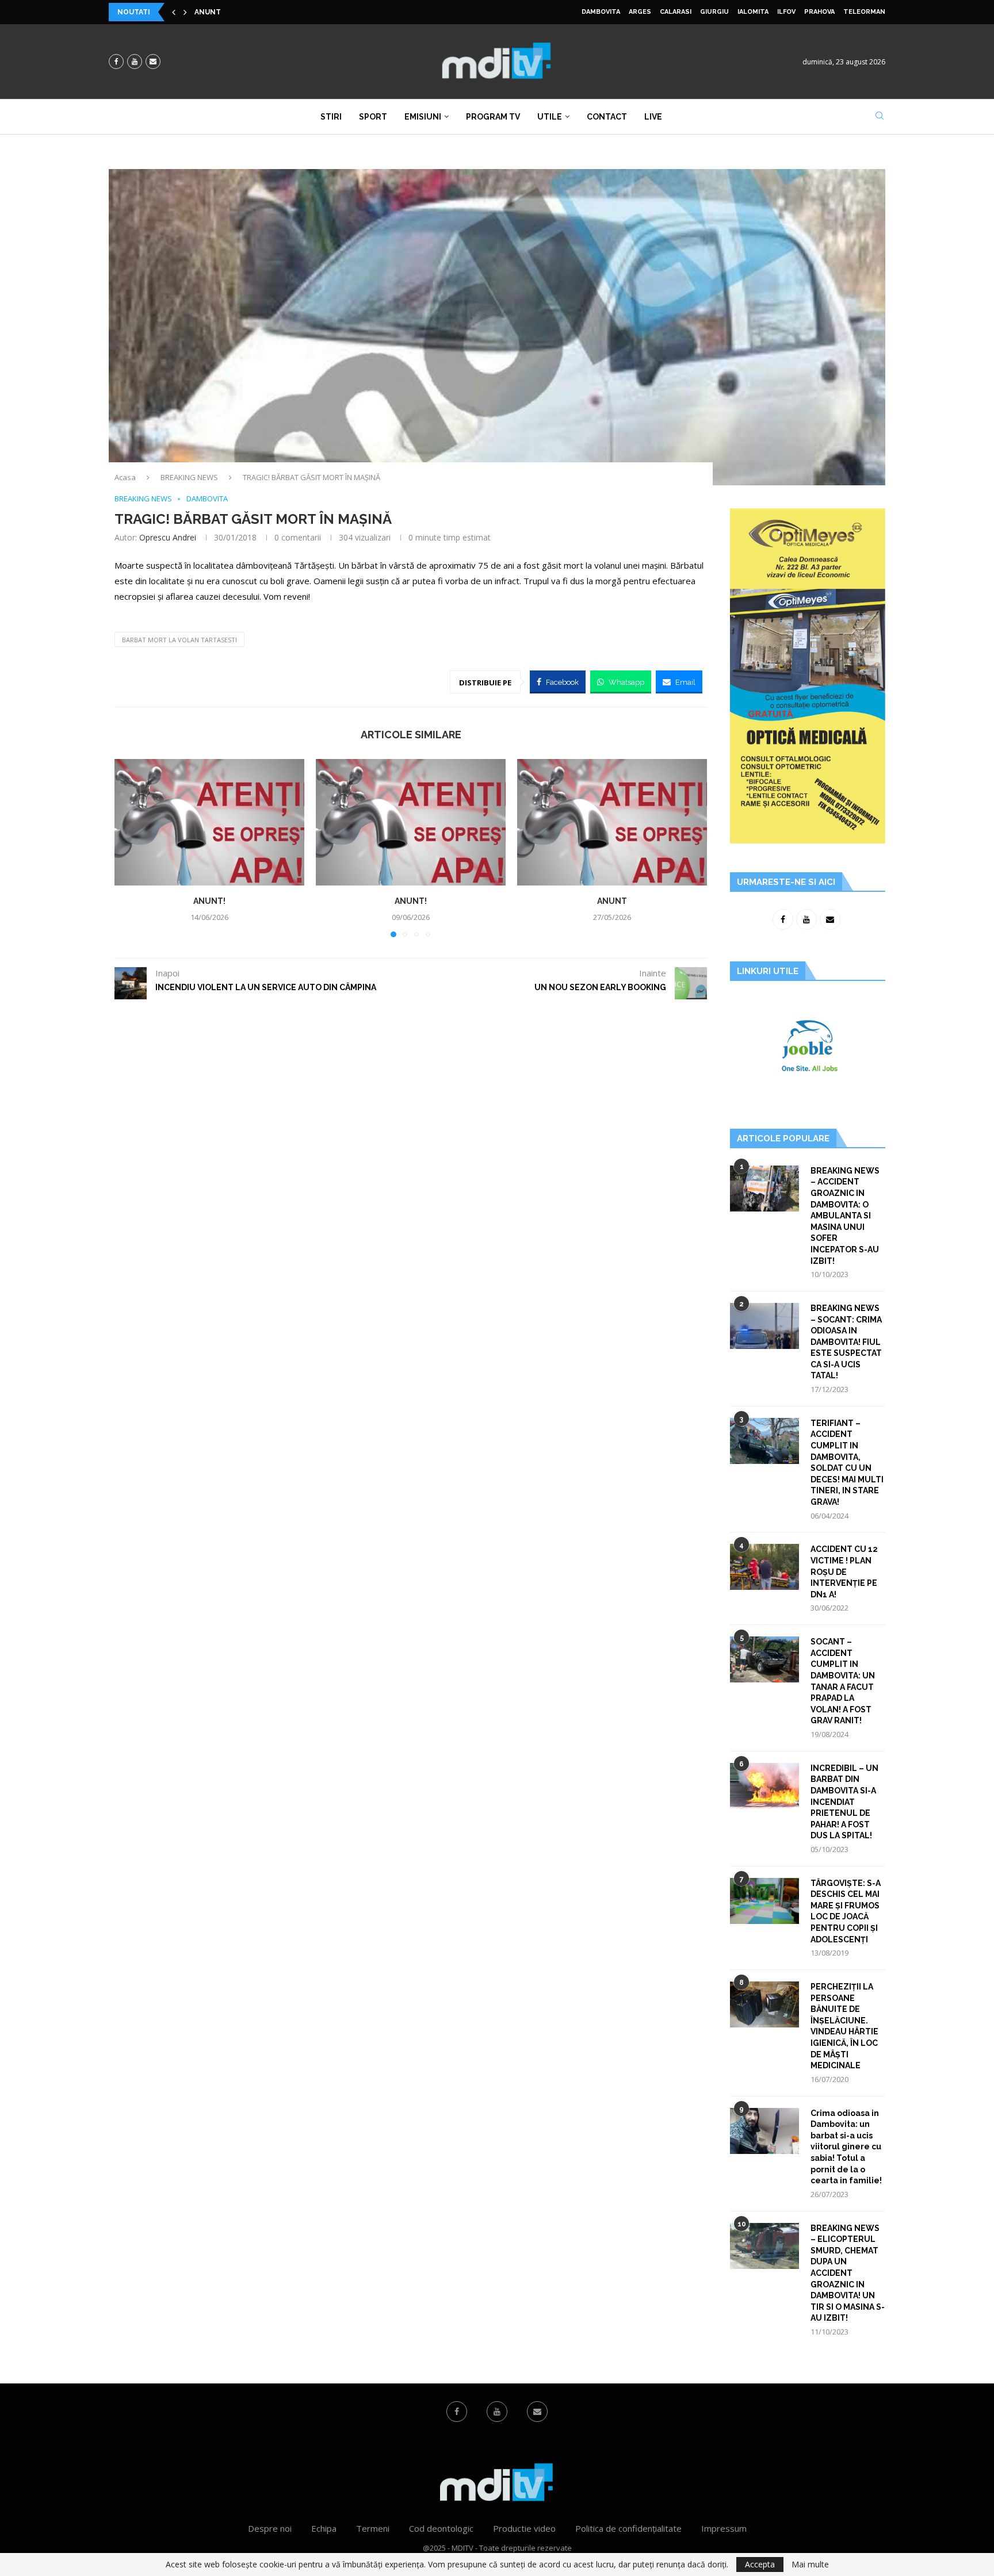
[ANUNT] (612, 822)
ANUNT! (209, 12)
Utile (550, 117)
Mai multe (810, 2564)
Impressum (724, 2528)
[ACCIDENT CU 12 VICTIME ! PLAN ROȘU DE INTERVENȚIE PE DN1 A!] (764, 1567)
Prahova (819, 12)
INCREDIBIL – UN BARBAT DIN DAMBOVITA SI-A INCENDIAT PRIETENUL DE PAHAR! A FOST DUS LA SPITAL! (844, 1802)
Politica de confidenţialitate (628, 2528)
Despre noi (270, 2528)
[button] (174, 12)
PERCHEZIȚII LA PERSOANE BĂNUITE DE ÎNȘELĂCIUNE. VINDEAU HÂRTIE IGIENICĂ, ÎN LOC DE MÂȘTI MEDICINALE (844, 2026)
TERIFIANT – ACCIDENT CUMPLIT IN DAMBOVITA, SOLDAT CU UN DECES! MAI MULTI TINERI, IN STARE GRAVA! (847, 1463)
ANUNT (612, 901)
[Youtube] (135, 62)
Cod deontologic (441, 2528)
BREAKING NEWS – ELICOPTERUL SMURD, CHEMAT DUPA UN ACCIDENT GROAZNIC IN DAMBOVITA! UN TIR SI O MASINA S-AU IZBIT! (848, 2273)
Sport (373, 117)
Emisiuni (423, 117)
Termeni (373, 2528)
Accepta (760, 2564)
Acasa (125, 477)
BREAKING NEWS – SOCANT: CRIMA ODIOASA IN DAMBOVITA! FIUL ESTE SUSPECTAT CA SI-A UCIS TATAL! (846, 1342)
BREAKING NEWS (189, 477)
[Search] (880, 117)
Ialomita (753, 12)
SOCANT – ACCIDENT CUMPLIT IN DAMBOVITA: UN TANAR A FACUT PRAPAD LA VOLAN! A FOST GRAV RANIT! (843, 1681)
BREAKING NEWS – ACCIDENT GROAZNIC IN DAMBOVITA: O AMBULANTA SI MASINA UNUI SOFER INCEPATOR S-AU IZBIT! (845, 1216)
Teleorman (864, 12)
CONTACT (607, 117)
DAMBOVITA (601, 12)
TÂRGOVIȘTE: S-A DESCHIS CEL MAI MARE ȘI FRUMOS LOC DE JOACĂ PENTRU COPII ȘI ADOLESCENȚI (846, 1911)
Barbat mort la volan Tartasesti (179, 640)
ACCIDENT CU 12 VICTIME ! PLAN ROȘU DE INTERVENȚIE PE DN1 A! (844, 1571)
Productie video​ (524, 2528)
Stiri (331, 117)
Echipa (324, 2528)
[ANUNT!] (209, 822)
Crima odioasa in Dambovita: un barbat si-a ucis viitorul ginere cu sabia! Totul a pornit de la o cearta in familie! (846, 2147)
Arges (640, 12)
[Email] (153, 62)
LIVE (653, 117)
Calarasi (676, 12)
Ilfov (786, 12)
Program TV (493, 117)
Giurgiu (714, 12)
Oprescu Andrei (168, 537)
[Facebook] (116, 62)
